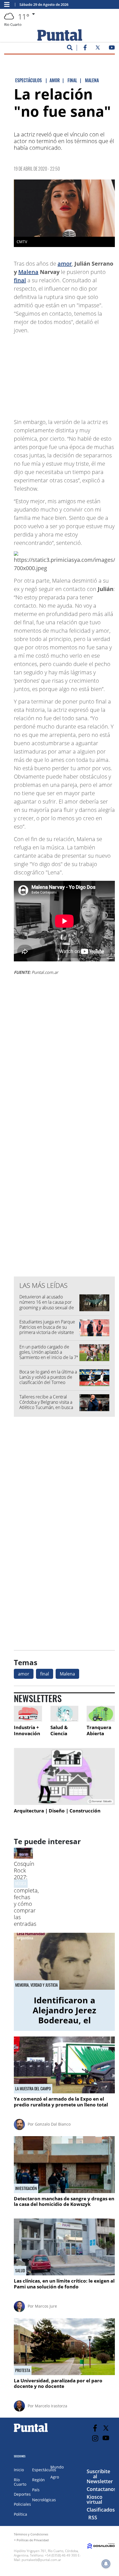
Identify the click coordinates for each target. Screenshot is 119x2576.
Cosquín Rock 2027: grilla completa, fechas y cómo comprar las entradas (26, 1894)
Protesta (23, 2370)
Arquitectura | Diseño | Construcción (57, 1811)
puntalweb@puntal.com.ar (41, 2560)
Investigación (26, 2188)
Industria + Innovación (27, 1730)
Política (20, 2514)
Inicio (19, 2470)
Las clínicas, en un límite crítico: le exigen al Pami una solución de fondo (64, 2284)
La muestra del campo (33, 2089)
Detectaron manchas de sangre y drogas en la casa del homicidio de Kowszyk (64, 2201)
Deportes (22, 2494)
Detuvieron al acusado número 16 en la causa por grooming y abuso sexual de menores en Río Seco (47, 1305)
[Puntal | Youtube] (112, 49)
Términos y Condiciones (31, 2534)
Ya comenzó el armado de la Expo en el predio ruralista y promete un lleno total (61, 2102)
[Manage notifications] (106, 2564)
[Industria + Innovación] (28, 1714)
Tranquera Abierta (99, 1730)
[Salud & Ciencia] (64, 1714)
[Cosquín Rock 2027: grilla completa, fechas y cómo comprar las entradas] (23, 1857)
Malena (28, 272)
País (36, 2490)
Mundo (57, 2467)
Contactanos (101, 2489)
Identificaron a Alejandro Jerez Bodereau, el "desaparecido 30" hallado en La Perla (64, 2020)
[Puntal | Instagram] (95, 2438)
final (20, 280)
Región (38, 2480)
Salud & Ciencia (59, 1730)
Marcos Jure (46, 2306)
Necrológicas (44, 2500)
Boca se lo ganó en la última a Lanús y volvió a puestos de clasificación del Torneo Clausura (48, 1380)
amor (65, 264)
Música (21, 1883)
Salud (20, 2271)
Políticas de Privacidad (33, 2540)
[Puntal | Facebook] (85, 49)
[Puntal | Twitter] (98, 49)
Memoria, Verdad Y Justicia (37, 1985)
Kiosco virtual (95, 2499)
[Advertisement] (71, 373)
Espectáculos (44, 2470)
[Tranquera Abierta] (101, 1714)
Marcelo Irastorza (51, 2406)
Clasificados (101, 2510)
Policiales (22, 2504)
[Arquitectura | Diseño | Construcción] (64, 1776)
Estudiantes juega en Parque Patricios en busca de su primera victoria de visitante (47, 1327)
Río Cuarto (20, 2482)
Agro (55, 2477)
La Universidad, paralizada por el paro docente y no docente (58, 2383)
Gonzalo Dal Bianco (53, 2124)
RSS (93, 2517)
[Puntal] (31, 2432)
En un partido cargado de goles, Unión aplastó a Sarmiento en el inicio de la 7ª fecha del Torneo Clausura (49, 1355)
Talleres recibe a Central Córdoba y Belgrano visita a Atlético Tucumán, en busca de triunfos (46, 1405)
